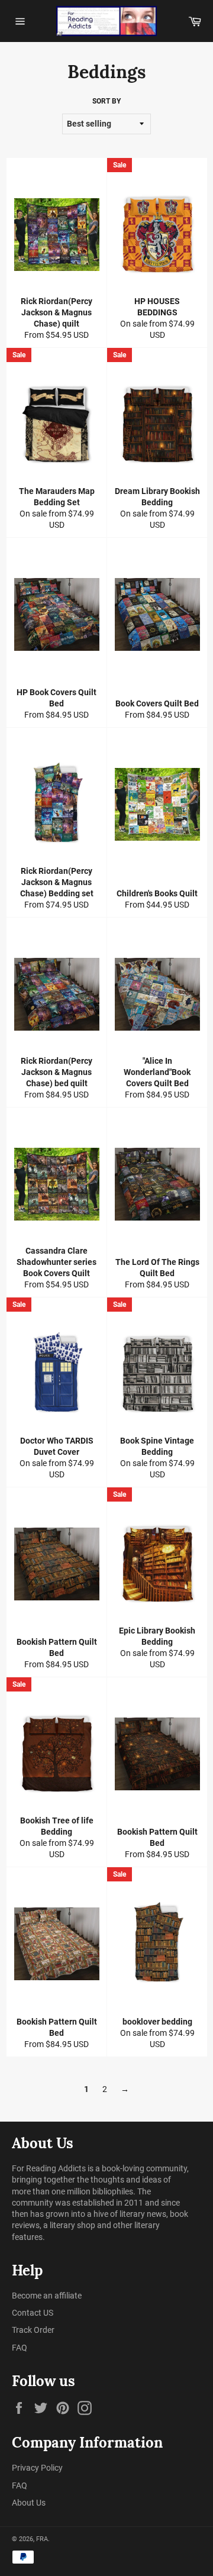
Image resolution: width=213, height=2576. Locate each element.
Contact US (33, 2313)
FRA (42, 2539)
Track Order (33, 2330)
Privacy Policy (37, 2468)
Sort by (106, 101)
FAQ (20, 2348)
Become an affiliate (47, 2296)
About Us (29, 2503)
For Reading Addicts (49, 2168)
